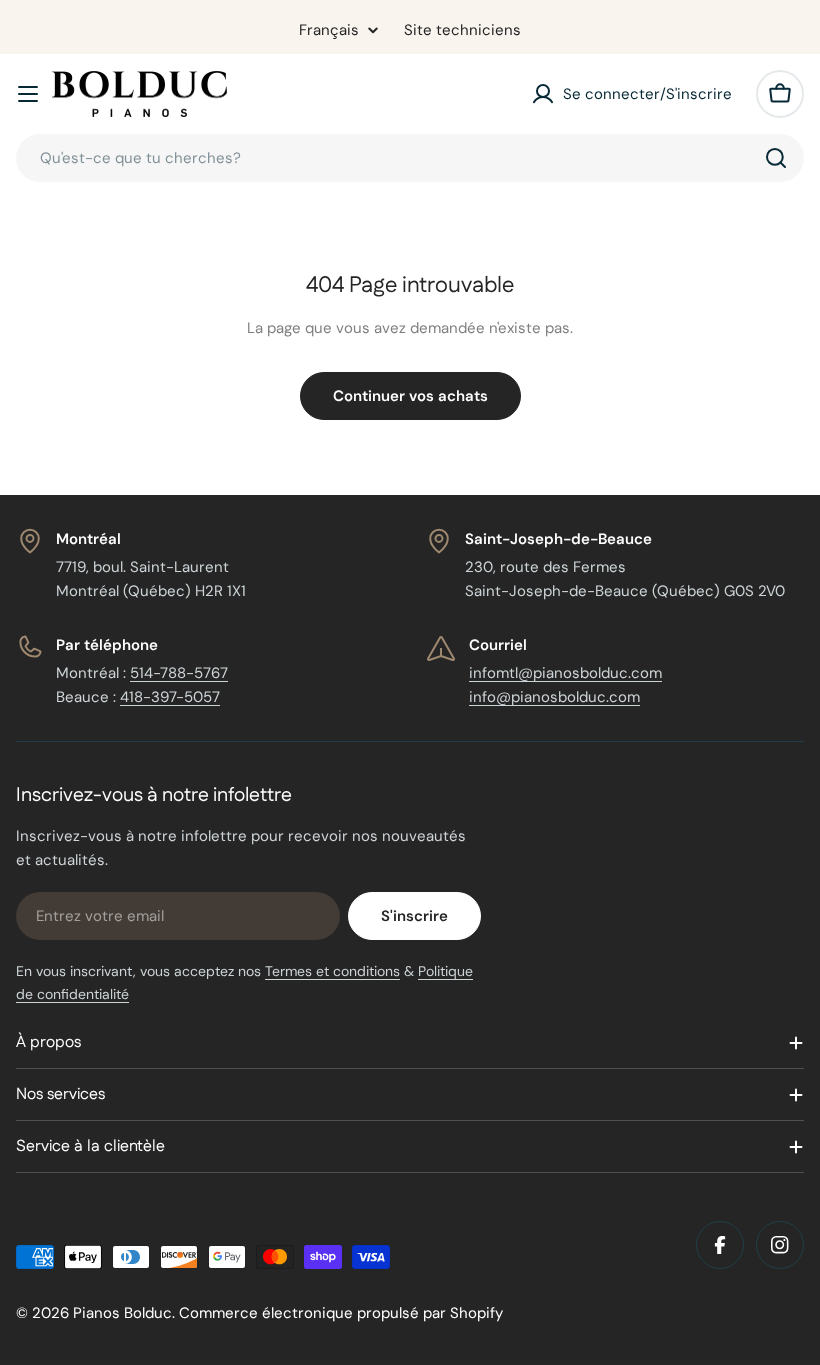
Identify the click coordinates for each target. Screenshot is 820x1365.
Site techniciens (462, 30)
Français (329, 30)
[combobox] (410, 158)
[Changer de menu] (28, 94)
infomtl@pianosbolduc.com (565, 673)
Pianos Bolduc (122, 1313)
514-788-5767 (179, 673)
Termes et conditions (332, 971)
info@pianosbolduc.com (554, 697)
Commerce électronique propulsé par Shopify (341, 1313)
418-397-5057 (170, 697)
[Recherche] (776, 158)
